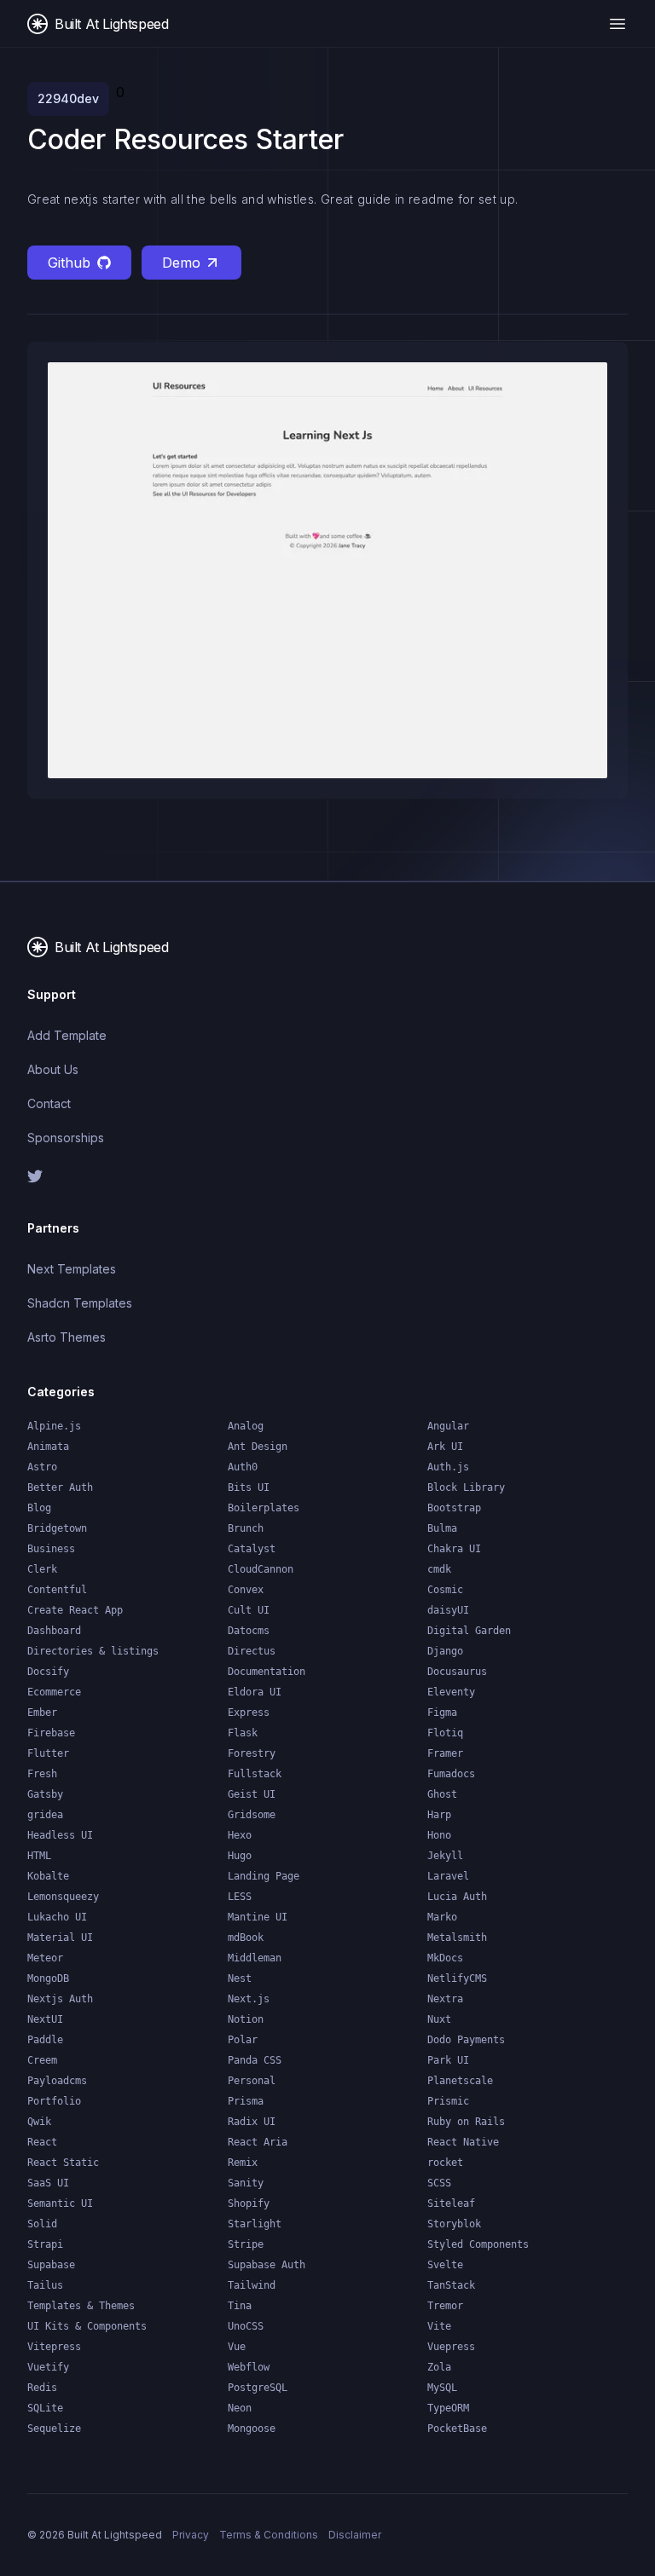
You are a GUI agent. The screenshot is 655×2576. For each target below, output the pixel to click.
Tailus (45, 2285)
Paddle (45, 2040)
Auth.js (448, 1467)
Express (249, 1713)
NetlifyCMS (457, 1978)
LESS (240, 1897)
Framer (445, 1753)
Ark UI (445, 1447)
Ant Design (258, 1447)
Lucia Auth (457, 1897)
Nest (240, 1978)
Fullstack (255, 1774)
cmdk (439, 1569)
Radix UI (252, 2122)
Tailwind (252, 2285)
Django (445, 1651)
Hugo (240, 1856)
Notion (246, 2019)
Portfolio (54, 2101)
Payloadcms (57, 2081)
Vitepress (54, 2347)
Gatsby (45, 1794)
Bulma (442, 1528)
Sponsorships (66, 1138)
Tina (240, 2306)
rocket (445, 2163)
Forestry (252, 1753)
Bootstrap (454, 1508)
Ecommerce (54, 1692)
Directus (252, 1651)
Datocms (249, 1631)
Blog (39, 1508)
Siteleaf (451, 2203)
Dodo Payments (466, 2040)
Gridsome (252, 1815)
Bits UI (249, 1487)
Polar (243, 2040)
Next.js (249, 1999)
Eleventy (451, 1692)
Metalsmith (457, 1938)
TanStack (451, 2285)
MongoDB (48, 1978)
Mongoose (252, 2429)
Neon (240, 2408)
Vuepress (451, 2347)
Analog (246, 1426)
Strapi (45, 2244)
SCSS (439, 2183)
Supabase (51, 2265)
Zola (439, 2367)
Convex (246, 1590)
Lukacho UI (57, 1917)
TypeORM (448, 2408)
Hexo (240, 1835)
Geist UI (252, 1794)
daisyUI (448, 1610)
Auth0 (243, 1467)
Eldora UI (255, 1692)
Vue (237, 2347)
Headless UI (60, 1835)
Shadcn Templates (80, 1303)
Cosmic (445, 1590)
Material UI (60, 1938)
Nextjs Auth (60, 1999)
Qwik (39, 2122)
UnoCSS (246, 2326)
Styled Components (478, 2244)
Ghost (442, 1794)
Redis (42, 2388)
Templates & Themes (81, 2306)
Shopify (249, 2203)
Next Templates (72, 1269)
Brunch (246, 1528)
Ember (42, 1713)
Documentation (267, 1672)
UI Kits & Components (87, 2326)
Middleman (255, 1958)
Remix (243, 2163)
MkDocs (445, 1958)
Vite (439, 2326)
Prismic (448, 2101)
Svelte (445, 2265)
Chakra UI (454, 1549)
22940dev (68, 98)
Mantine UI (258, 1917)
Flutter (48, 1753)
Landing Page (264, 1876)
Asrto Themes (67, 1337)
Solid (42, 2224)
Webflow (249, 2367)
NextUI (45, 2019)
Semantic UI (60, 2203)
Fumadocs (451, 1774)
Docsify (48, 1672)
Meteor (45, 1958)
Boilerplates (264, 1508)
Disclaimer (355, 2535)
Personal (252, 2081)
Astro (42, 1467)
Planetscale (460, 2081)
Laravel (448, 1876)
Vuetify (48, 2367)
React (42, 2142)
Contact (49, 1103)
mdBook (246, 1938)
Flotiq (445, 1733)
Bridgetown (57, 1528)
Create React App (75, 1610)
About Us (53, 1069)
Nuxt (439, 2019)
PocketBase (457, 2429)
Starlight (255, 2224)
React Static (63, 2163)
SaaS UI (48, 2183)
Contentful (57, 1590)
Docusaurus (457, 1672)
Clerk (42, 1569)
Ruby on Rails (466, 2122)
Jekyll (445, 1856)
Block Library (466, 1487)
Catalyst (252, 1549)
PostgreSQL (258, 2388)
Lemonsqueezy (63, 1897)
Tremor (445, 2306)
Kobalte (48, 1876)
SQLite (45, 2408)
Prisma (246, 2101)
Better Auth (60, 1487)
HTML (39, 1856)
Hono (439, 1835)
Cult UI (249, 1610)
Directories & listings (93, 1651)
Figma (442, 1713)
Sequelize (54, 2429)
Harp (439, 1815)
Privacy (191, 2535)
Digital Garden (469, 1631)
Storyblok (454, 2224)
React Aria (258, 2142)
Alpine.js (54, 1426)
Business (51, 1549)
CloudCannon (261, 1569)
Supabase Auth (267, 2265)
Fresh (42, 1774)
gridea (45, 1815)
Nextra (445, 1999)
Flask (243, 1733)
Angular (448, 1426)
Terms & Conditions (269, 2535)
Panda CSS (255, 2060)
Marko (442, 1917)
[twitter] (171, 1176)
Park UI (448, 2060)
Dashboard (54, 1631)
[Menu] (617, 24)
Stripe (246, 2244)
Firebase (51, 1733)
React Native (463, 2142)
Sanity (246, 2183)
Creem (42, 2060)
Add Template (67, 1035)
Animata (48, 1447)
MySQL (442, 2388)
